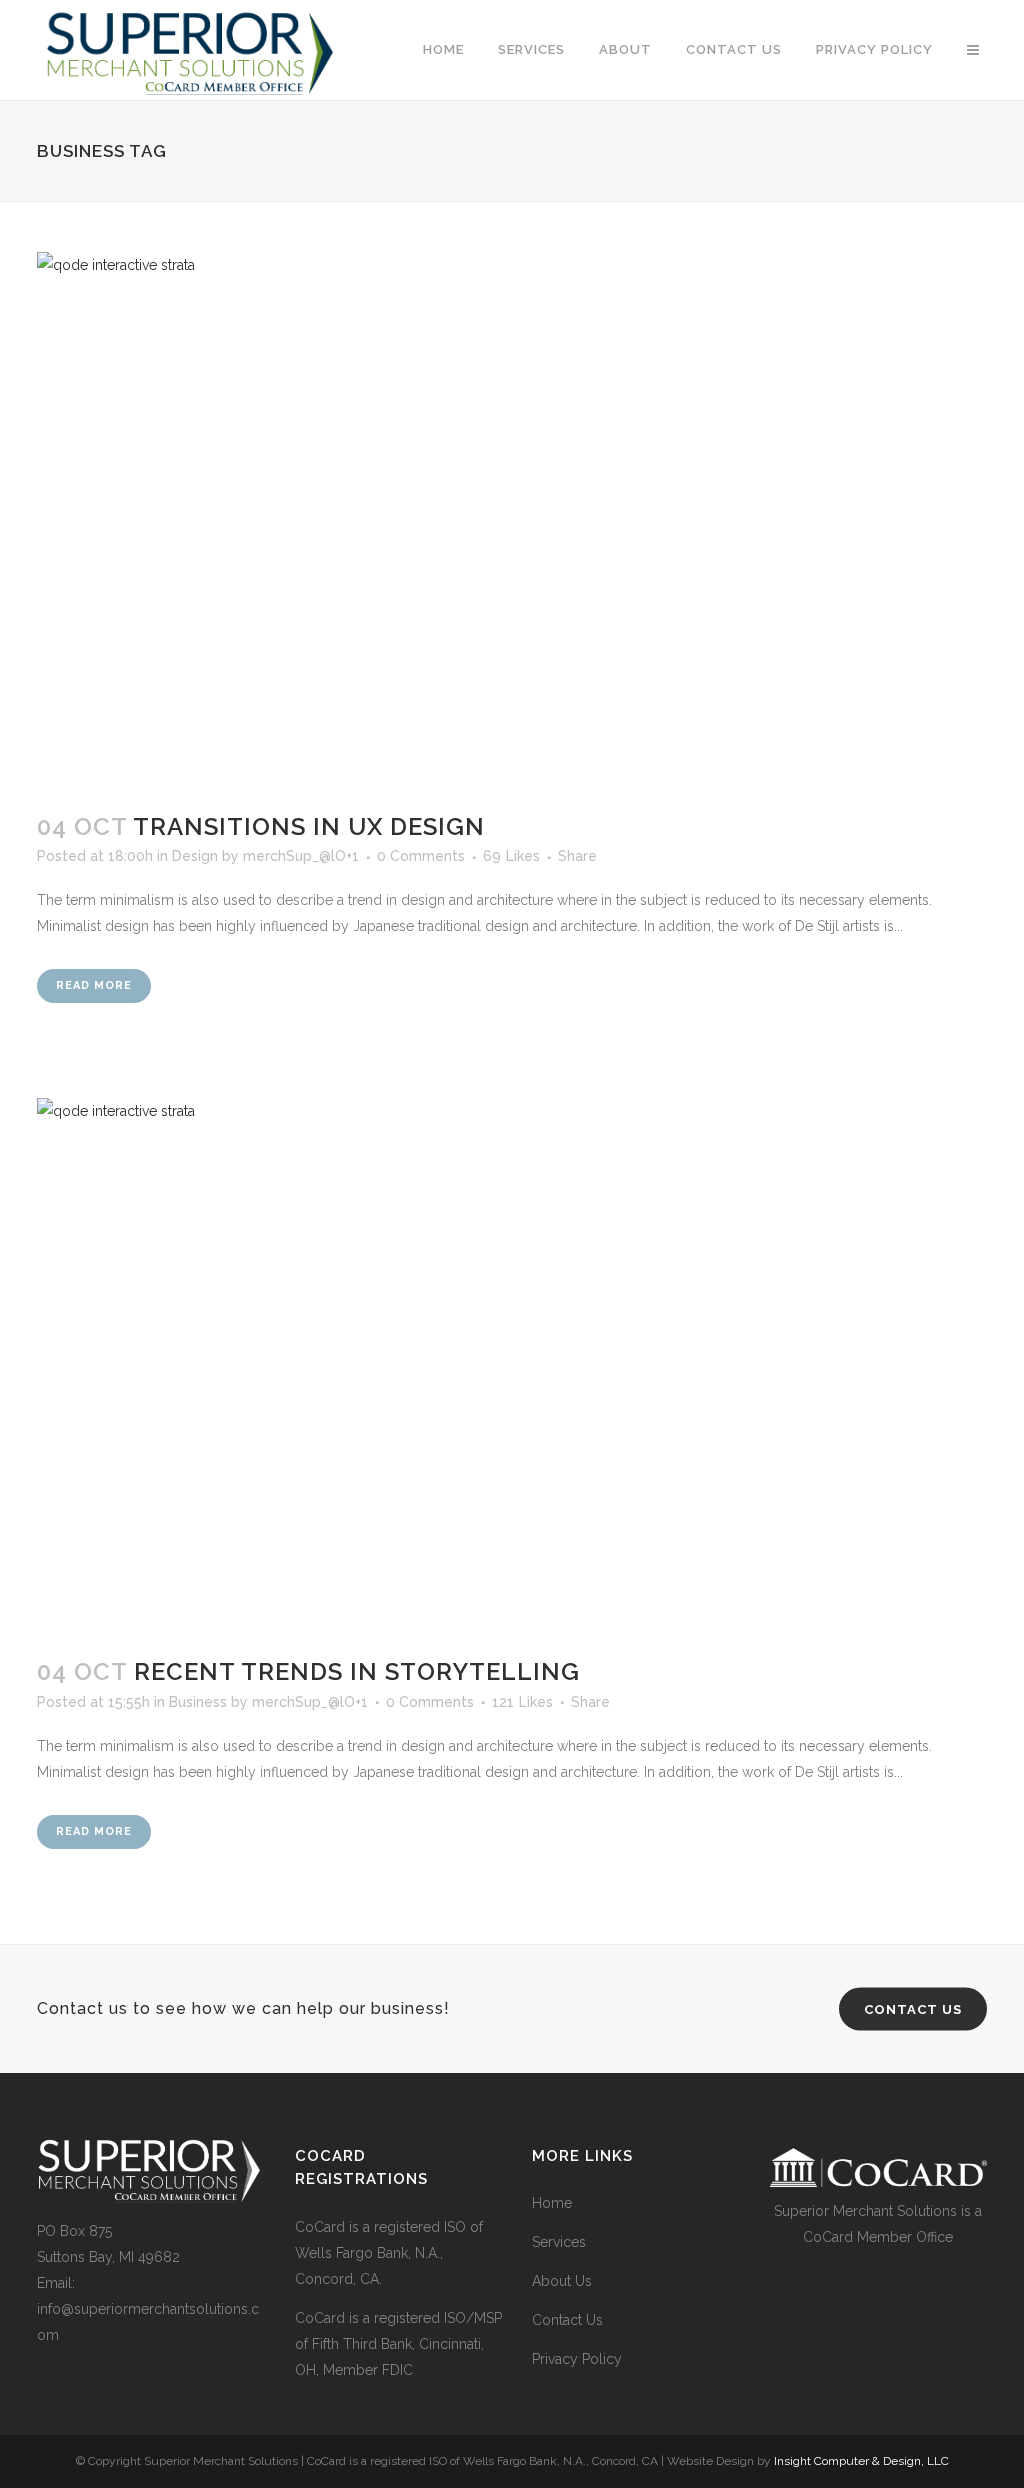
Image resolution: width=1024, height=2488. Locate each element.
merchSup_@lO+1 (301, 856)
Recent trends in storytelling (357, 1671)
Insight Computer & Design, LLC (861, 2461)
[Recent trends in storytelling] (512, 1365)
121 (522, 1702)
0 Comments (421, 856)
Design (195, 856)
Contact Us (567, 2320)
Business (198, 1702)
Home (552, 2203)
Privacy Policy (577, 2359)
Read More (94, 985)
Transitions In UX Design (309, 826)
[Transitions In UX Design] (512, 519)
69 (511, 856)
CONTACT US (913, 2008)
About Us (562, 2281)
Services (559, 2242)
